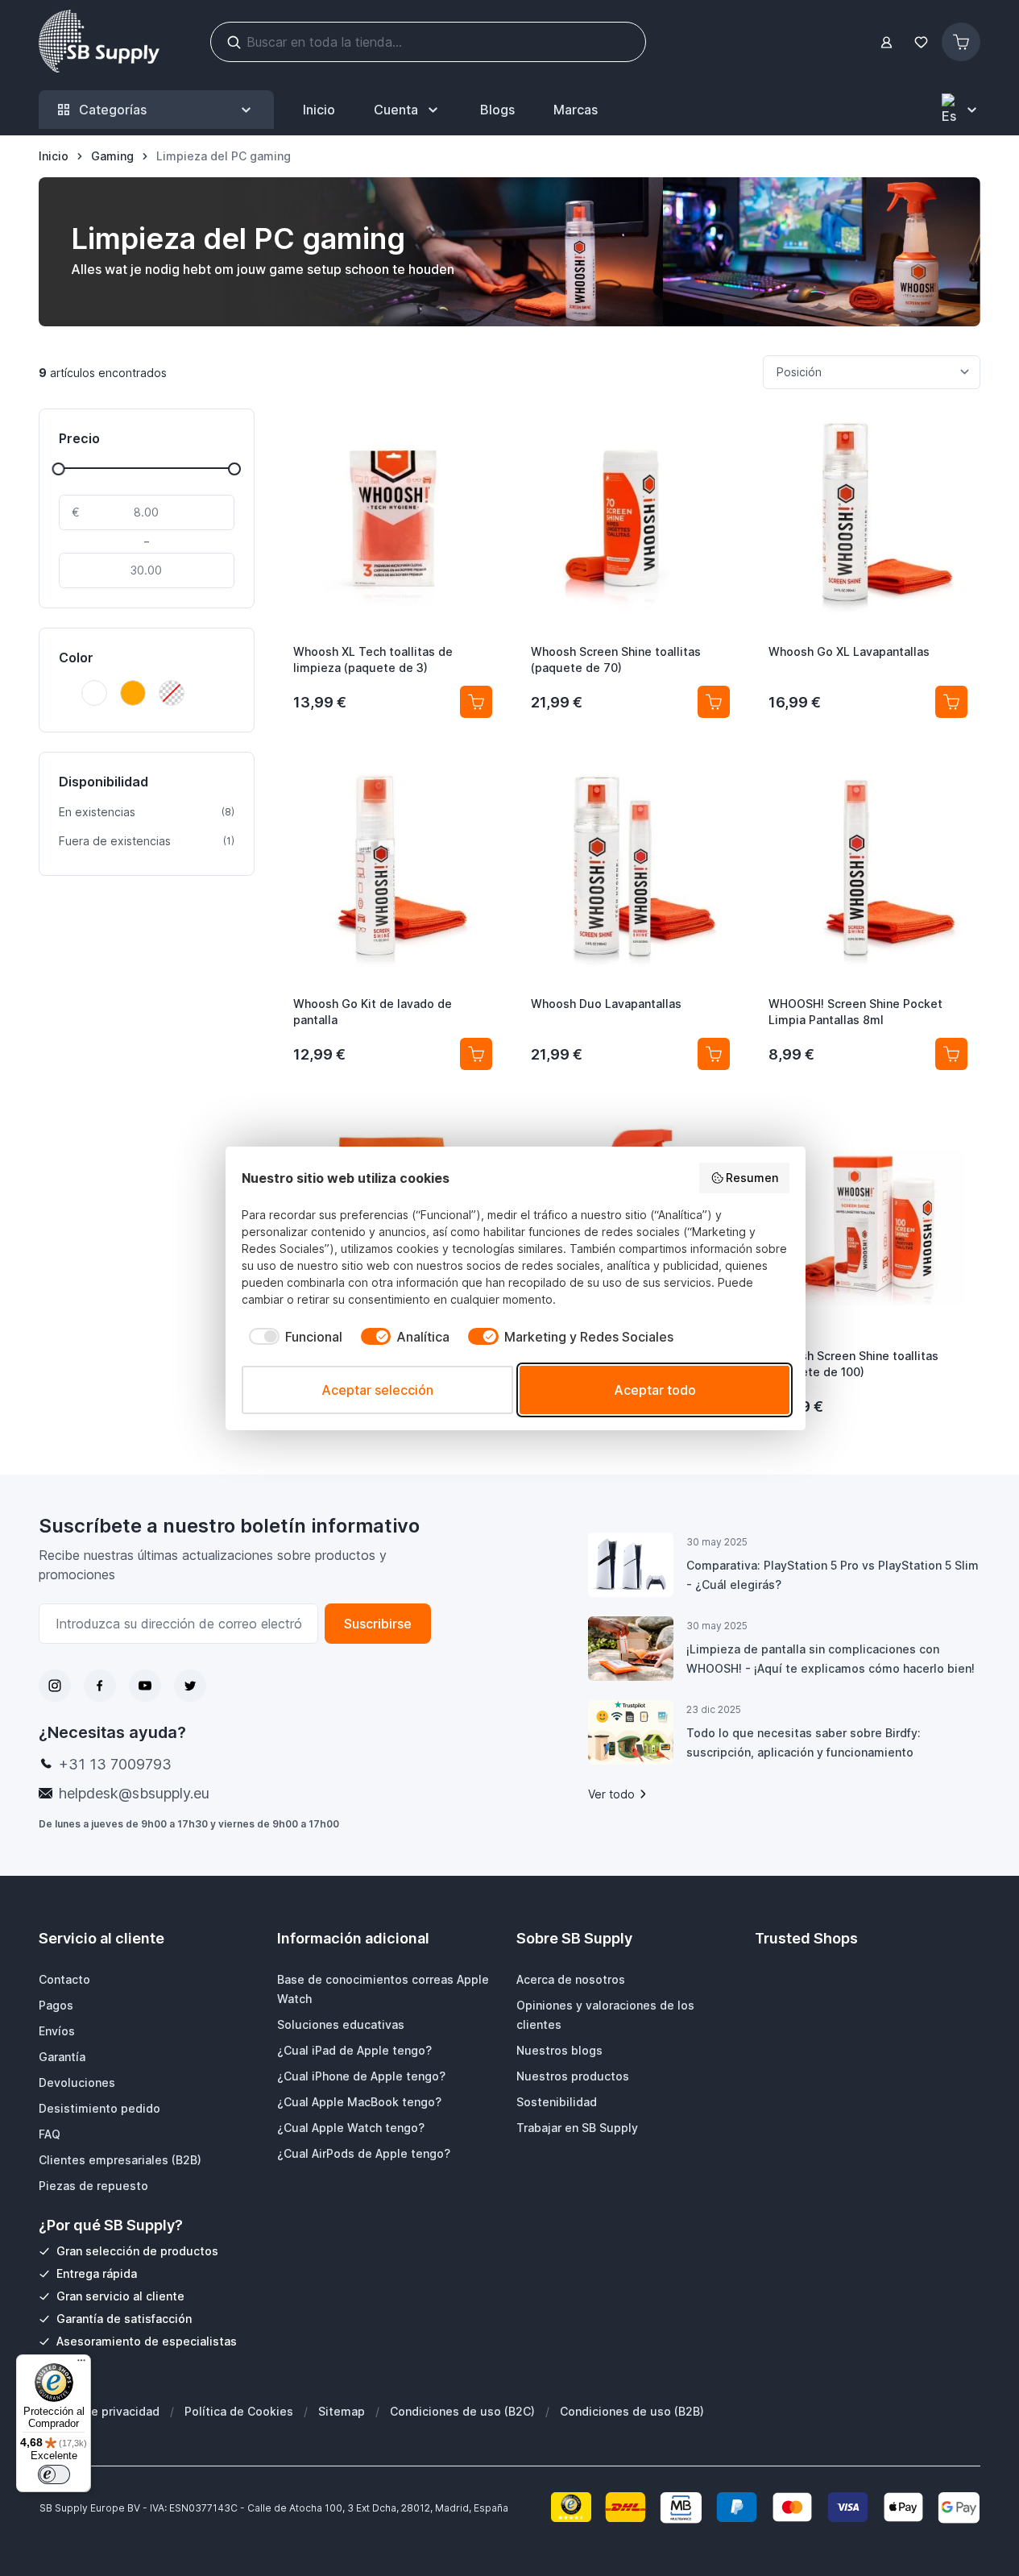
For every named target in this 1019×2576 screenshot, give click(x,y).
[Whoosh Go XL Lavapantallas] (868, 518)
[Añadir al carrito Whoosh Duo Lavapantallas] (714, 1054)
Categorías (113, 110)
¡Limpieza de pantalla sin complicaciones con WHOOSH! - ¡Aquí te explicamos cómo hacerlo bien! (831, 1659)
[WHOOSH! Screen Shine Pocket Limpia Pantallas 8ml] (868, 870)
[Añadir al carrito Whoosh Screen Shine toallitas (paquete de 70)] (714, 702)
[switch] (54, 2474)
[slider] (59, 469)
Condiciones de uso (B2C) (462, 2411)
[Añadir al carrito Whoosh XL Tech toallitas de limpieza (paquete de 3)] (476, 702)
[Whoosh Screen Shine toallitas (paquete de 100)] (868, 1222)
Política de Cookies (239, 2411)
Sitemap (342, 2411)
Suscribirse (378, 1624)
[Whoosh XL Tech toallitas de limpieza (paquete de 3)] (393, 518)
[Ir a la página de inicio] (99, 42)
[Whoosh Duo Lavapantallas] (630, 870)
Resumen (752, 1178)
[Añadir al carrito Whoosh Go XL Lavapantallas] (951, 702)
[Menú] (81, 2364)
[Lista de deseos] (921, 42)
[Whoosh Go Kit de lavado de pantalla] (393, 870)
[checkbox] (292, 1337)
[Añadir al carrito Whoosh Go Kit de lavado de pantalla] (476, 1054)
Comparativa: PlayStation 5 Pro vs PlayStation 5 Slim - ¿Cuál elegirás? (833, 1575)
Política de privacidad (99, 2411)
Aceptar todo (655, 1390)
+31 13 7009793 (115, 1764)
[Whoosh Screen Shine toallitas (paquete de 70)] (630, 518)
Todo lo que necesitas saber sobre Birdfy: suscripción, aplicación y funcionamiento (804, 1742)
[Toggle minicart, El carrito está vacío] (961, 42)
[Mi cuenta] (886, 42)
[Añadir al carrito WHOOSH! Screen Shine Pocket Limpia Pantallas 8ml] (951, 1054)
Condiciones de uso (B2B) (632, 2411)
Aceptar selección (377, 1390)
